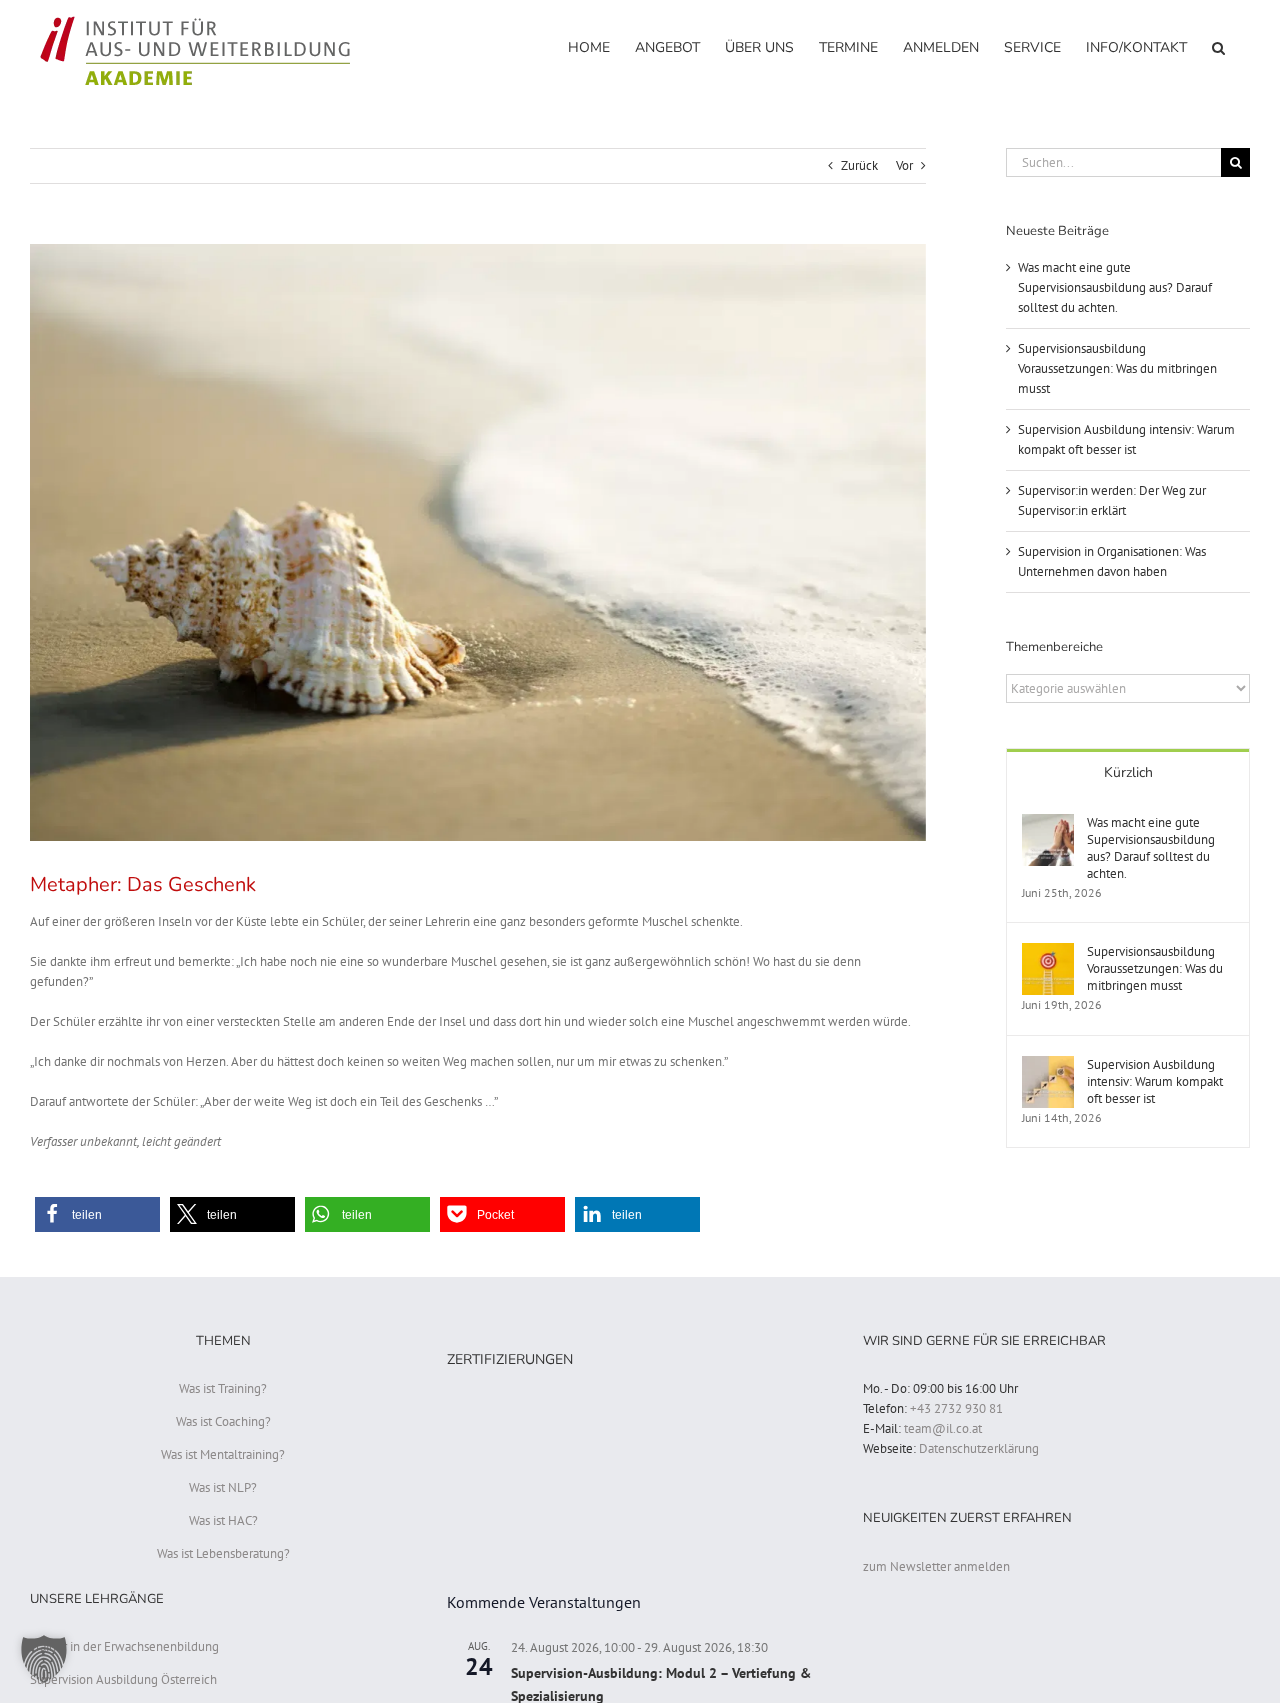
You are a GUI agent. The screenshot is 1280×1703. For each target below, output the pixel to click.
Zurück (859, 165)
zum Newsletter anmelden (936, 1566)
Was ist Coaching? (223, 1421)
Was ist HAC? (223, 1520)
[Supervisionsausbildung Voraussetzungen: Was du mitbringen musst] (1048, 952)
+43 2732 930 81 (956, 1408)
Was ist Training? (223, 1388)
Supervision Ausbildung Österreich (123, 1679)
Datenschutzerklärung (979, 1448)
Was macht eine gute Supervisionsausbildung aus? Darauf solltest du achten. (1115, 287)
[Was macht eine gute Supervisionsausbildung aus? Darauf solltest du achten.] (1048, 823)
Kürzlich (1128, 772)
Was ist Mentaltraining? (223, 1454)
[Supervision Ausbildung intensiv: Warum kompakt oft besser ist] (1048, 1065)
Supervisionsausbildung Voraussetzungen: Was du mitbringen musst (1117, 368)
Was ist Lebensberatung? (223, 1553)
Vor (904, 165)
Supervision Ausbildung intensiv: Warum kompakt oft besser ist (1155, 1081)
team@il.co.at (943, 1428)
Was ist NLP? (223, 1487)
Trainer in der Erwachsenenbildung (124, 1646)
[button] (1218, 46)
